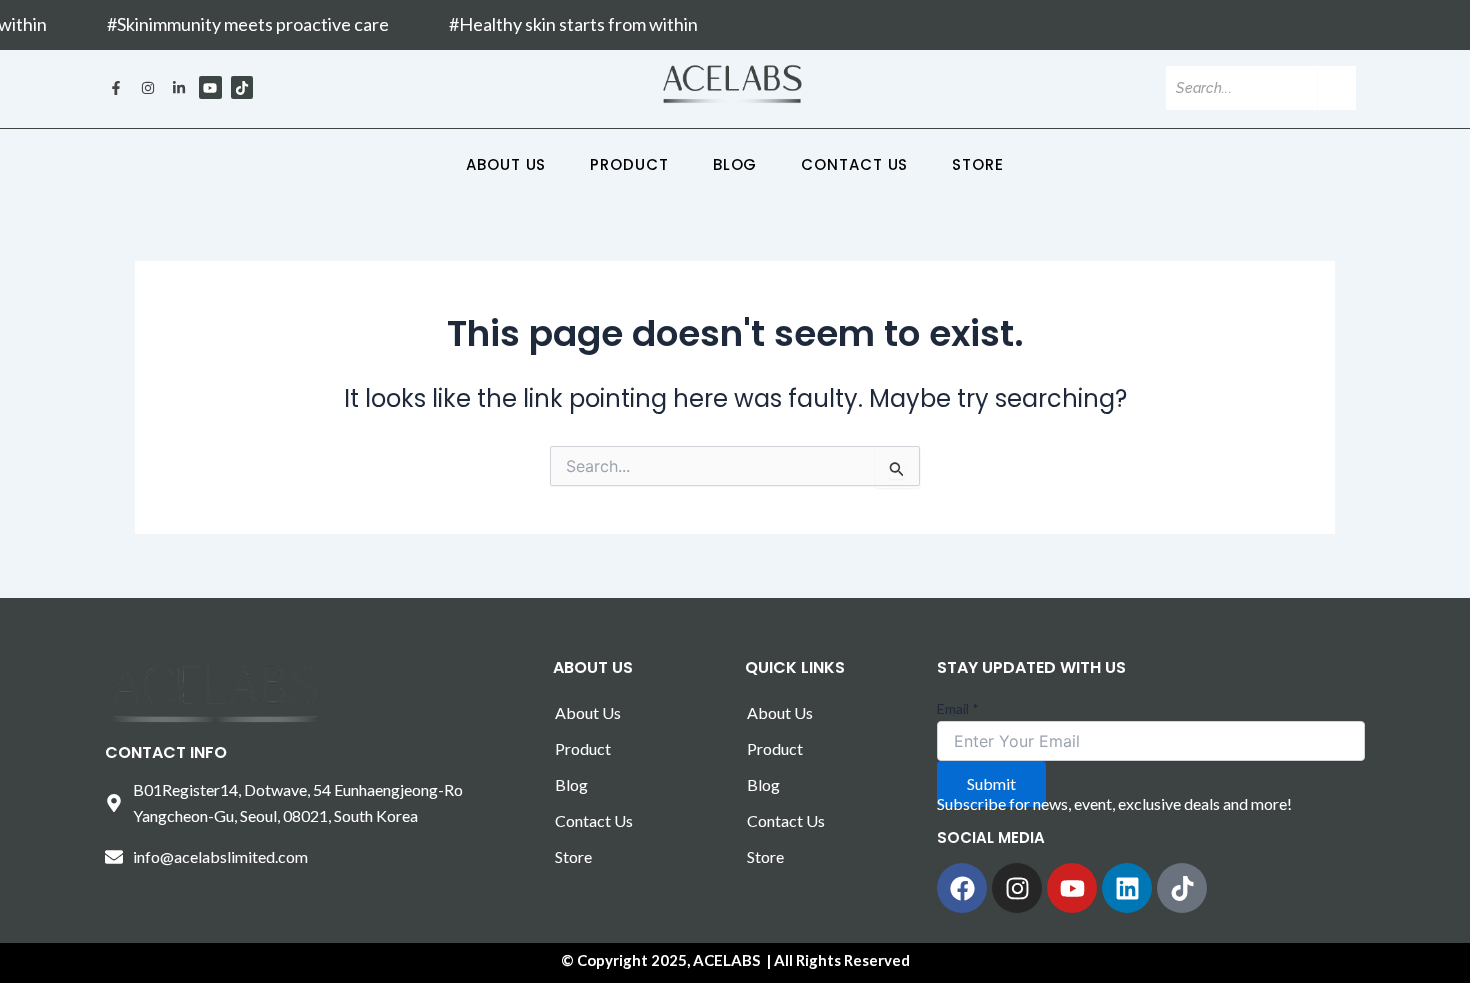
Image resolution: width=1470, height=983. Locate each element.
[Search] (1337, 88)
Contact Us (854, 164)
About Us (506, 164)
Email (958, 708)
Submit (991, 783)
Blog (735, 164)
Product (629, 164)
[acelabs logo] (733, 84)
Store (978, 164)
